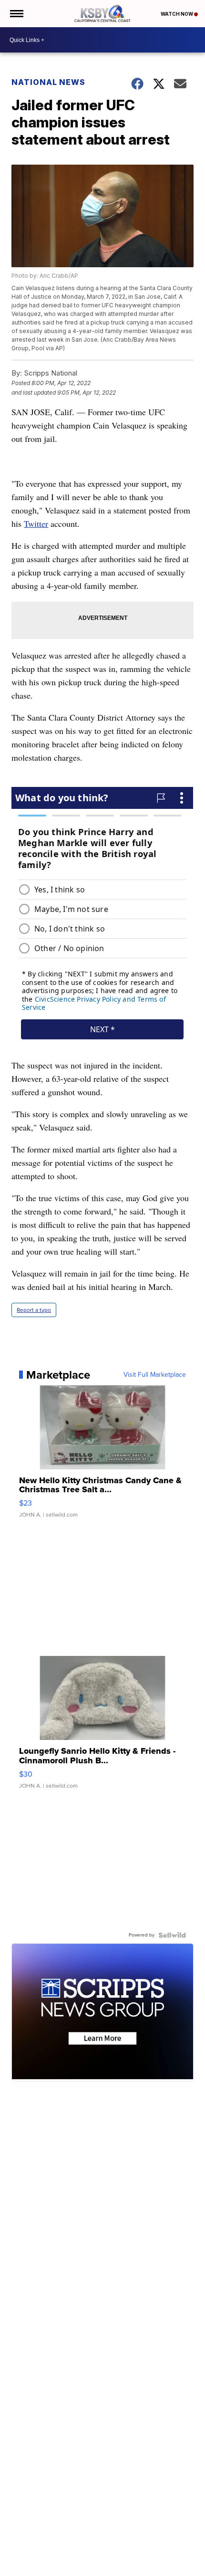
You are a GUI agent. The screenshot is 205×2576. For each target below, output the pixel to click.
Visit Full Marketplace (155, 1375)
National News (48, 82)
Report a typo (34, 1310)
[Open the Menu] (16, 14)
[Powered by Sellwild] (172, 1935)
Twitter (36, 524)
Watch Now (177, 14)
